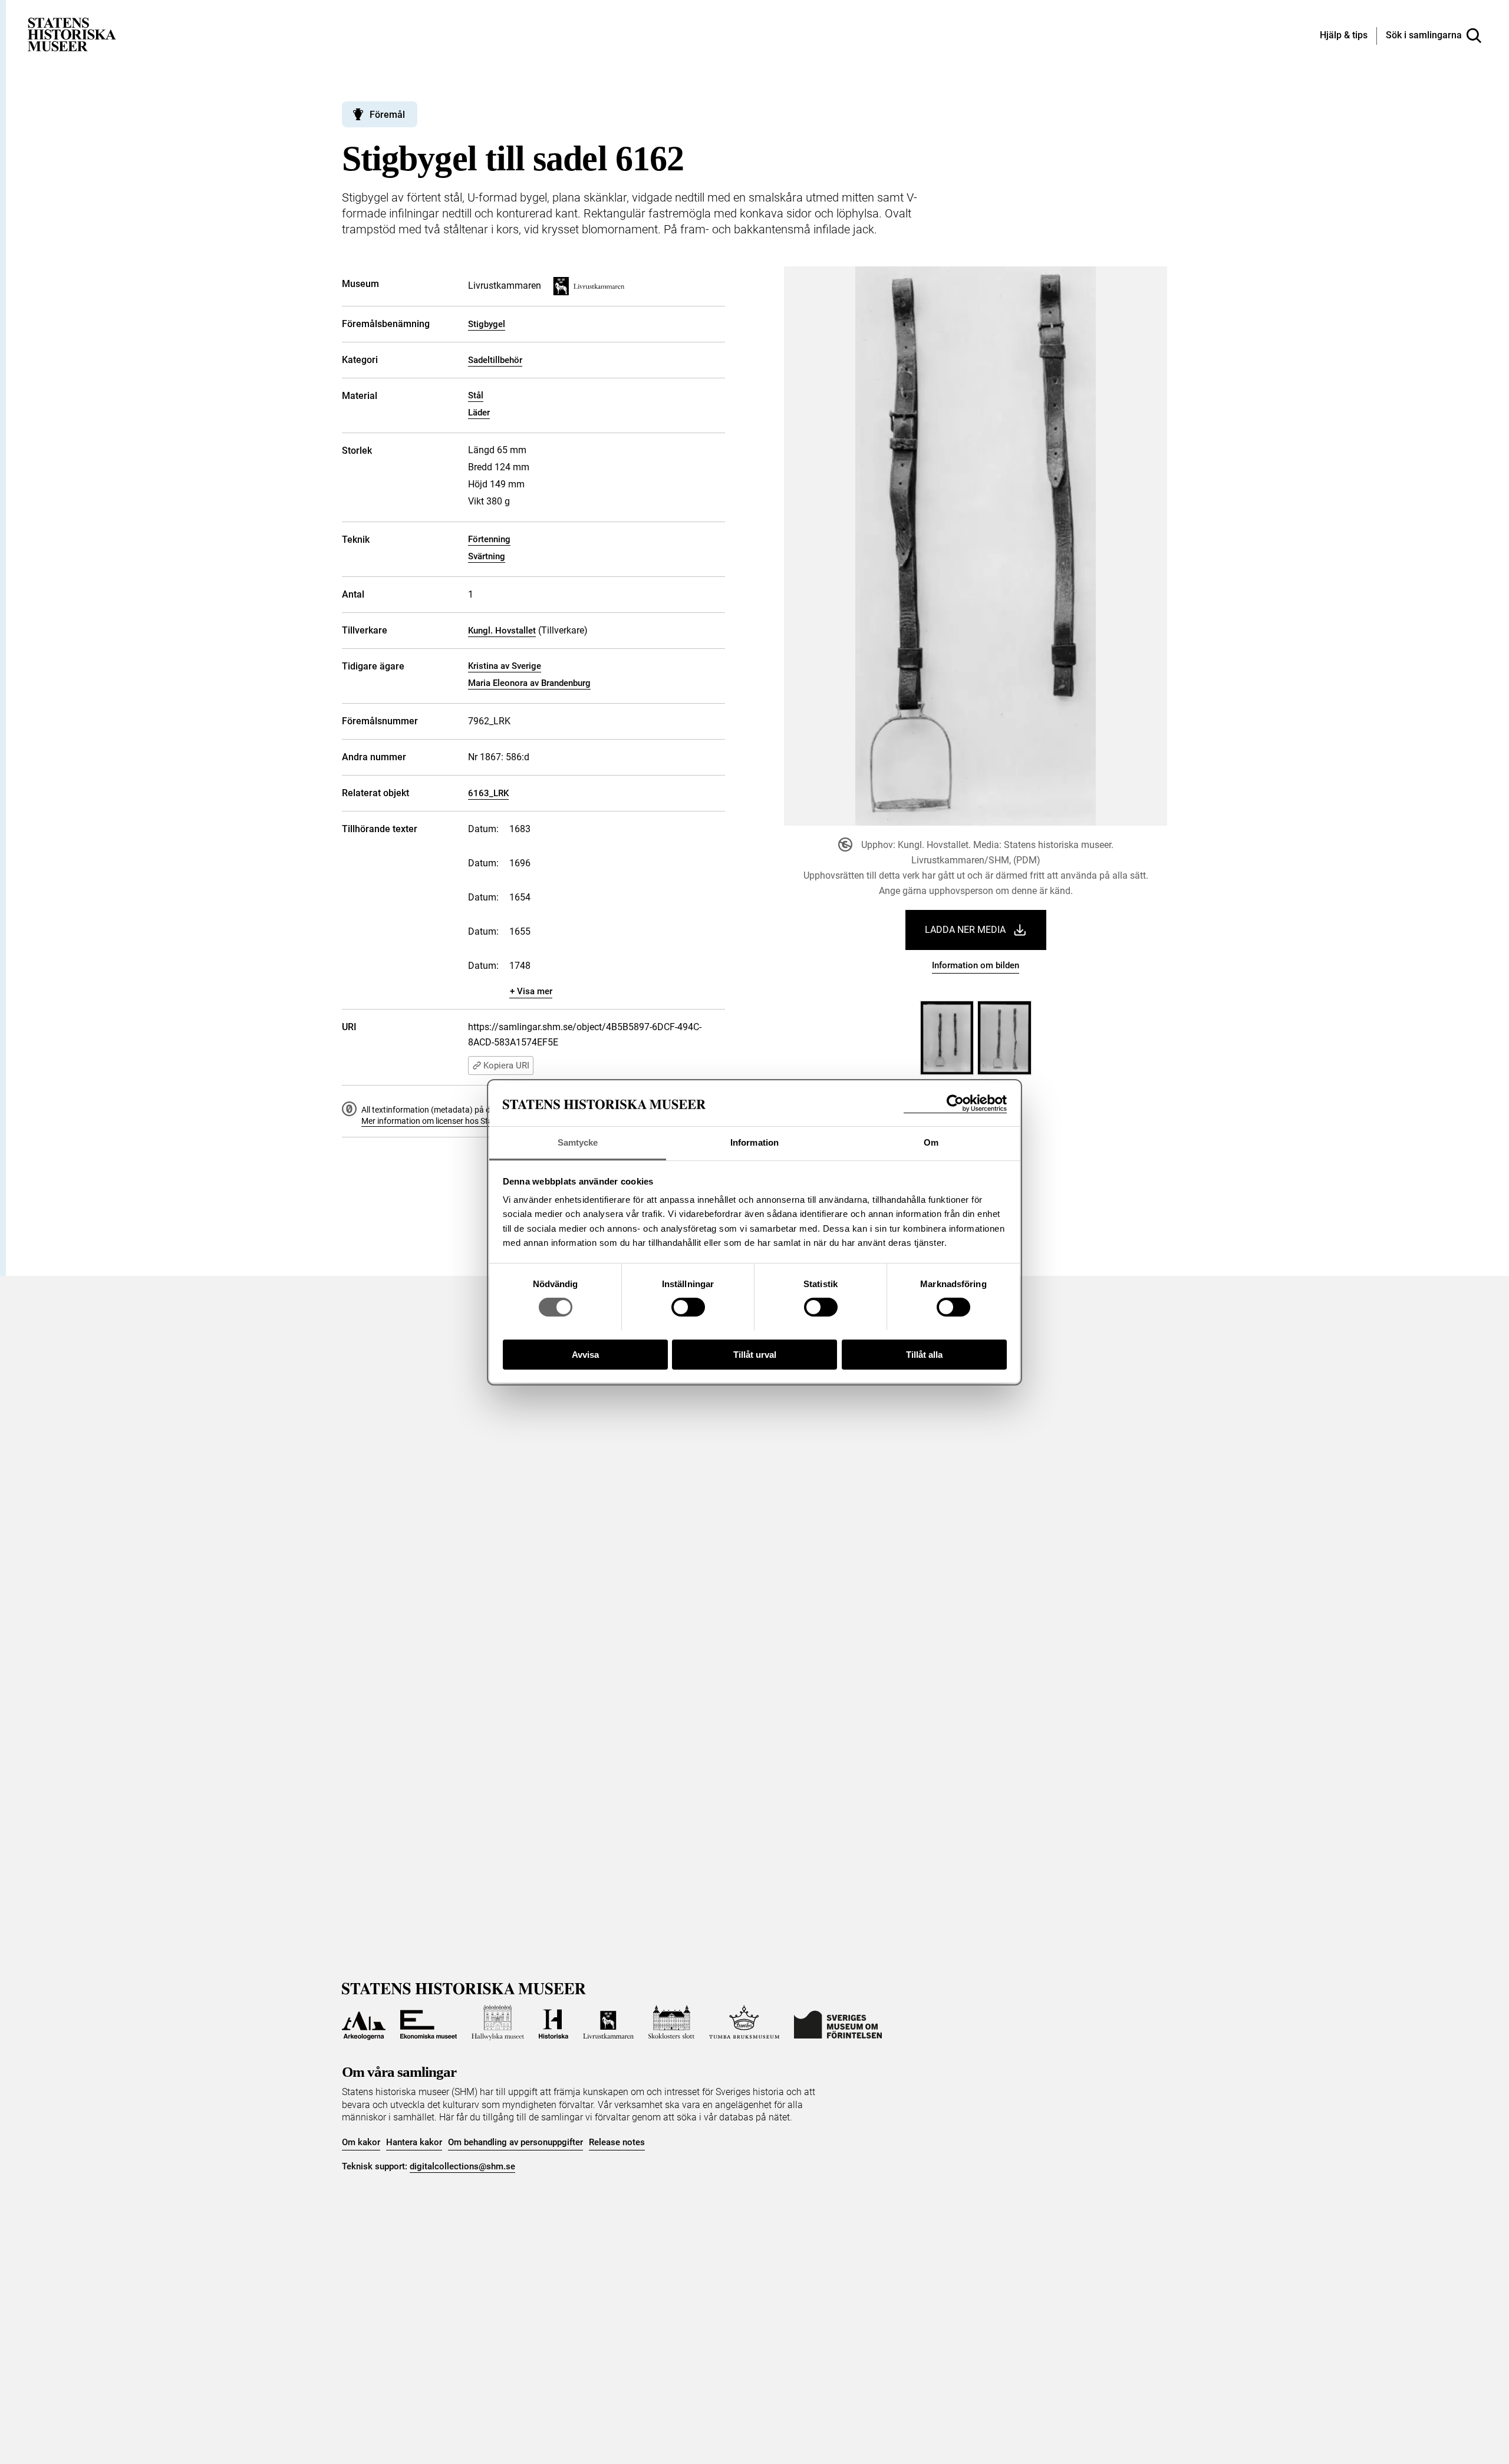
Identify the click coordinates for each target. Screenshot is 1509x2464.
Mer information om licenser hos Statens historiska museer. (469, 1121)
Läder (479, 413)
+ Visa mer (531, 991)
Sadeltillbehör (495, 360)
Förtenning (489, 539)
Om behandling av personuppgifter (515, 2142)
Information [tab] (754, 1142)
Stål (476, 395)
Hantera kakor (414, 2142)
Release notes (617, 2142)
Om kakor (361, 2142)
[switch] (688, 1307)
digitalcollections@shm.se (462, 2166)
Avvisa (585, 1354)
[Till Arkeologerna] (364, 2023)
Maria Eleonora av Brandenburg (529, 683)
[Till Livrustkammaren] (608, 2023)
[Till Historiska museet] (553, 2023)
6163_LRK (488, 793)
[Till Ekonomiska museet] (429, 2023)
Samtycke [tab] (578, 1142)
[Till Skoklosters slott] (671, 2023)
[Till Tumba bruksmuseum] (744, 2023)
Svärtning (487, 556)
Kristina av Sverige (505, 666)
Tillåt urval (755, 1354)
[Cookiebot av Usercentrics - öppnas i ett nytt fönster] (955, 1104)
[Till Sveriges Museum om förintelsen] (838, 2023)
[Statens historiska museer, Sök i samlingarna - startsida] (72, 34)
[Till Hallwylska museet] (498, 2023)
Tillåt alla (924, 1354)
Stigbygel (487, 324)
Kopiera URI (506, 1066)
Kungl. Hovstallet (502, 631)
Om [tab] (931, 1142)
